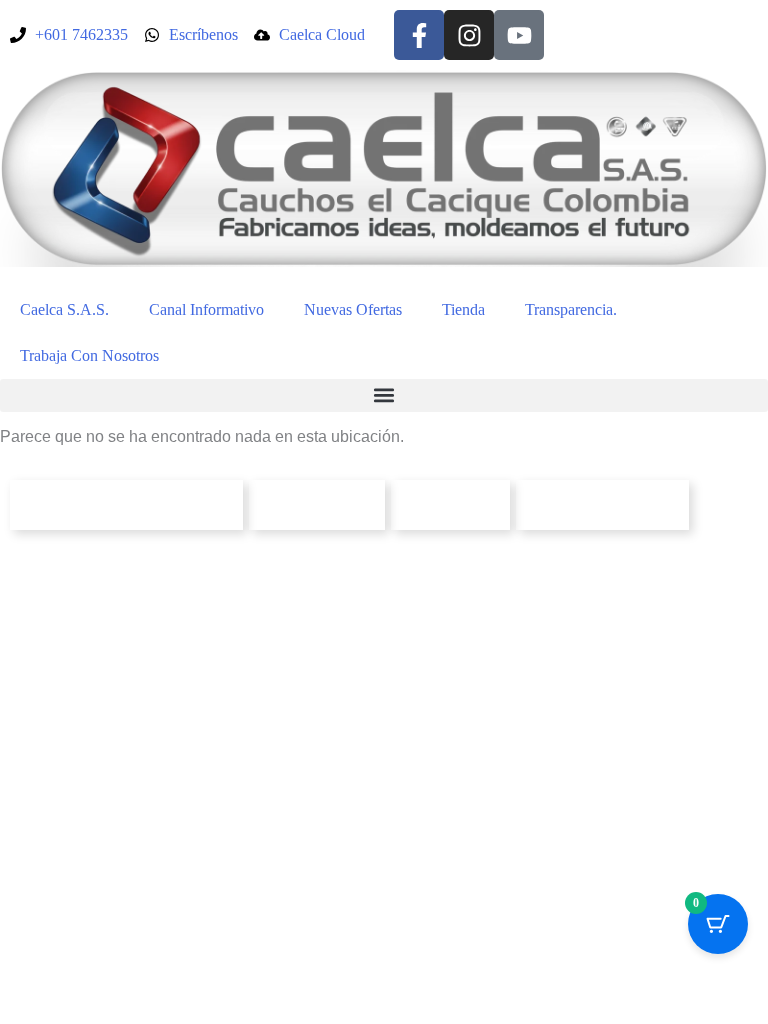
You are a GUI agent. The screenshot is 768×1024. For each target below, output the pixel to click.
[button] (384, 395)
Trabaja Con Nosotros (89, 355)
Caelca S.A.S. (64, 309)
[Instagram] (469, 35)
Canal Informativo (206, 309)
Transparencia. (571, 309)
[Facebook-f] (419, 35)
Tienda (463, 309)
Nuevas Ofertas (353, 309)
